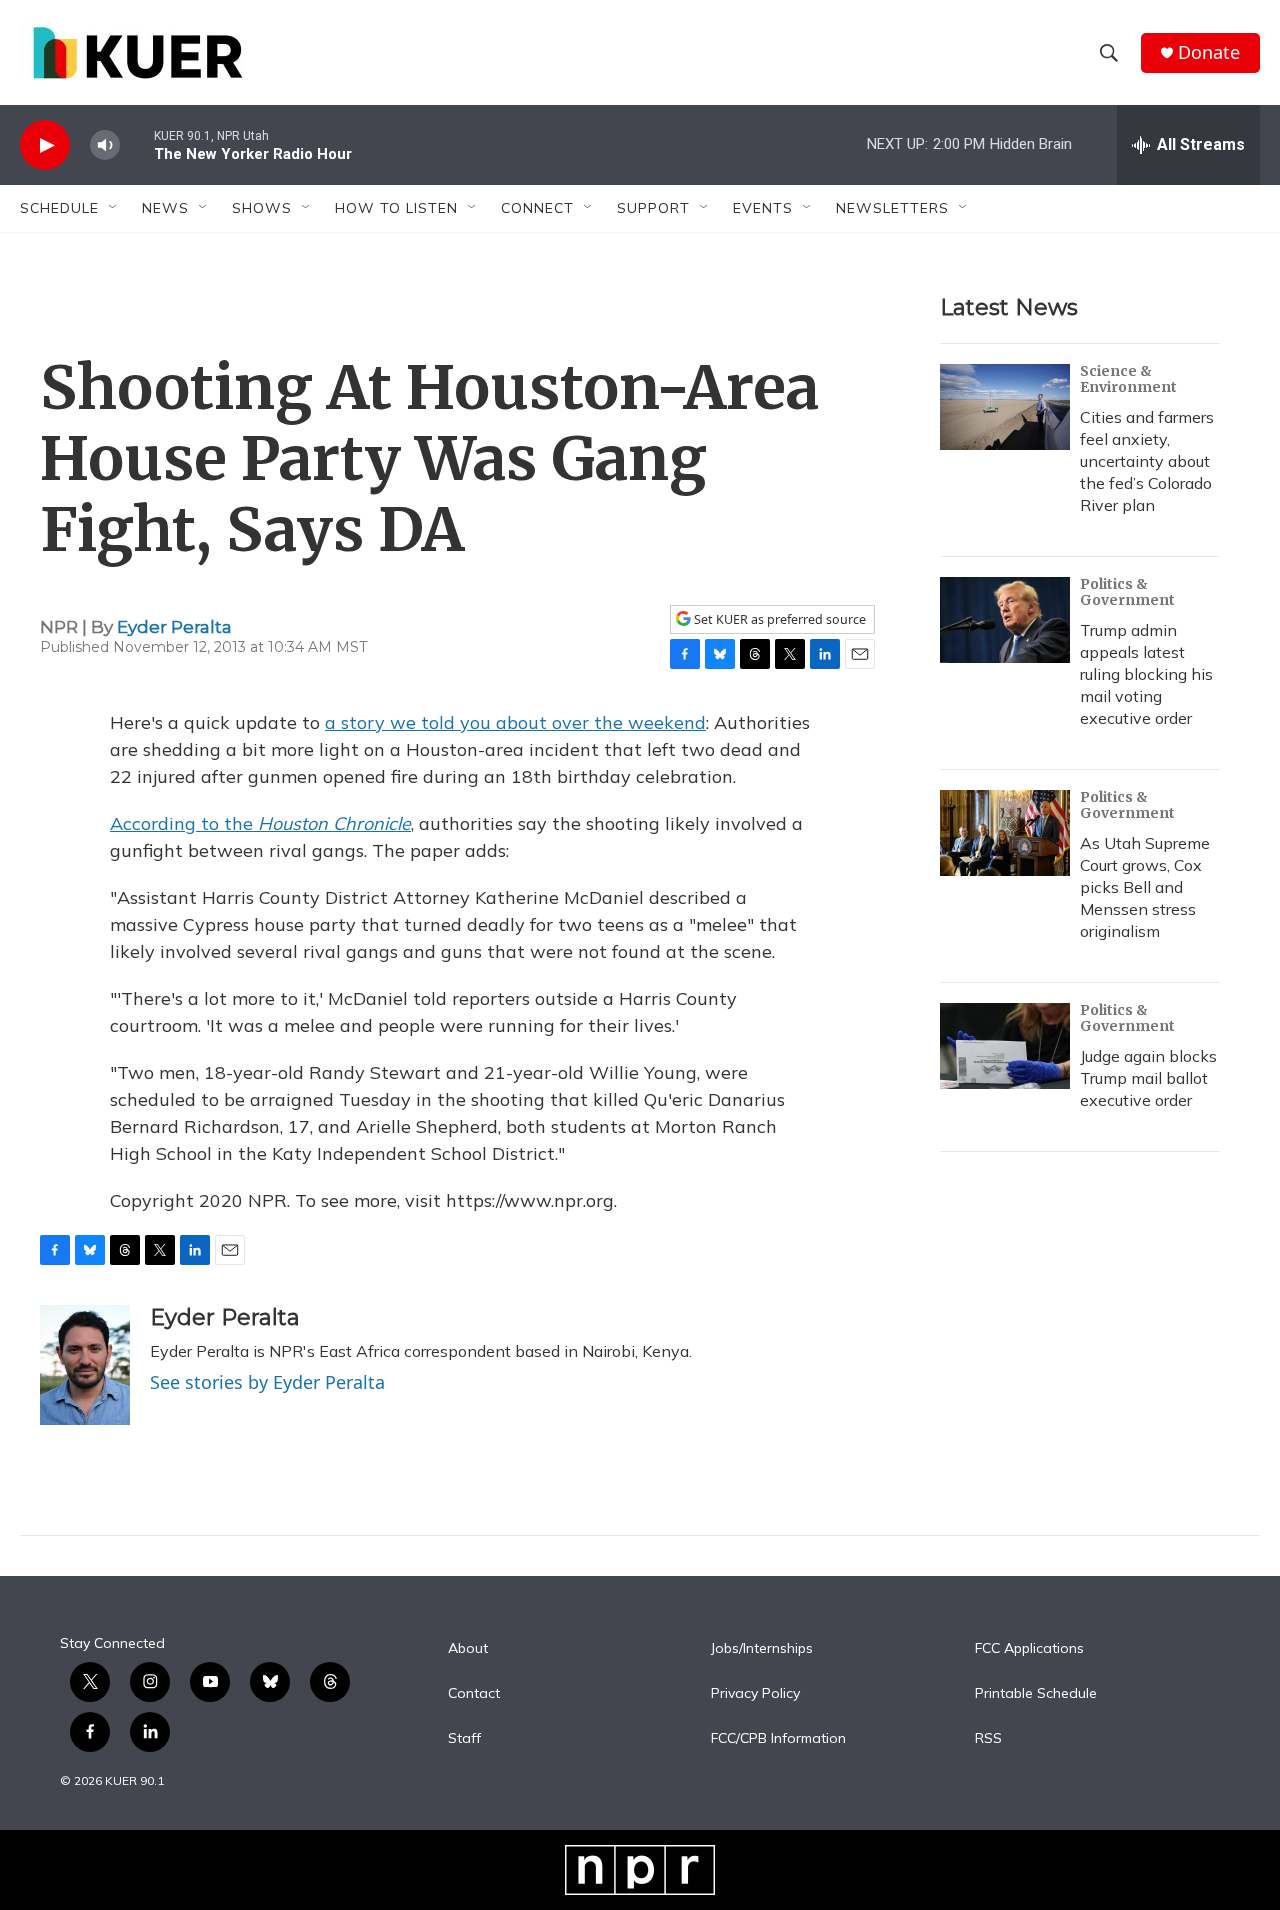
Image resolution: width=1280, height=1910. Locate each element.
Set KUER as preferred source (778, 619)
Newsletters (892, 208)
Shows (262, 208)
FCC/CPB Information (778, 1739)
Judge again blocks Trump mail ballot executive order (1148, 1078)
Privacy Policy (755, 1694)
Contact (474, 1694)
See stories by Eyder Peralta (267, 1382)
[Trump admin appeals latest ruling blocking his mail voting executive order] (1005, 620)
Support (653, 208)
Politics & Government (1127, 592)
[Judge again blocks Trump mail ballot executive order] (1005, 1046)
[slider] (137, 144)
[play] (45, 145)
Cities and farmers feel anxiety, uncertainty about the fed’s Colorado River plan (1147, 461)
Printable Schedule (1036, 1694)
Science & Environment (1128, 379)
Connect (537, 208)
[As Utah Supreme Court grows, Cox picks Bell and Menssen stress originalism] (1005, 833)
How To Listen (396, 208)
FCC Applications (1029, 1649)
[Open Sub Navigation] (114, 208)
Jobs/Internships (762, 1649)
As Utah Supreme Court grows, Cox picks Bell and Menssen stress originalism (1145, 887)
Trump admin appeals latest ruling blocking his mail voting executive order (1146, 674)
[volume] (105, 145)
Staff (464, 1739)
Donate (1209, 52)
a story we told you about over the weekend (515, 722)
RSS (988, 1739)
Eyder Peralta (174, 627)
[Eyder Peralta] (85, 1365)
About (468, 1649)
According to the (260, 823)
